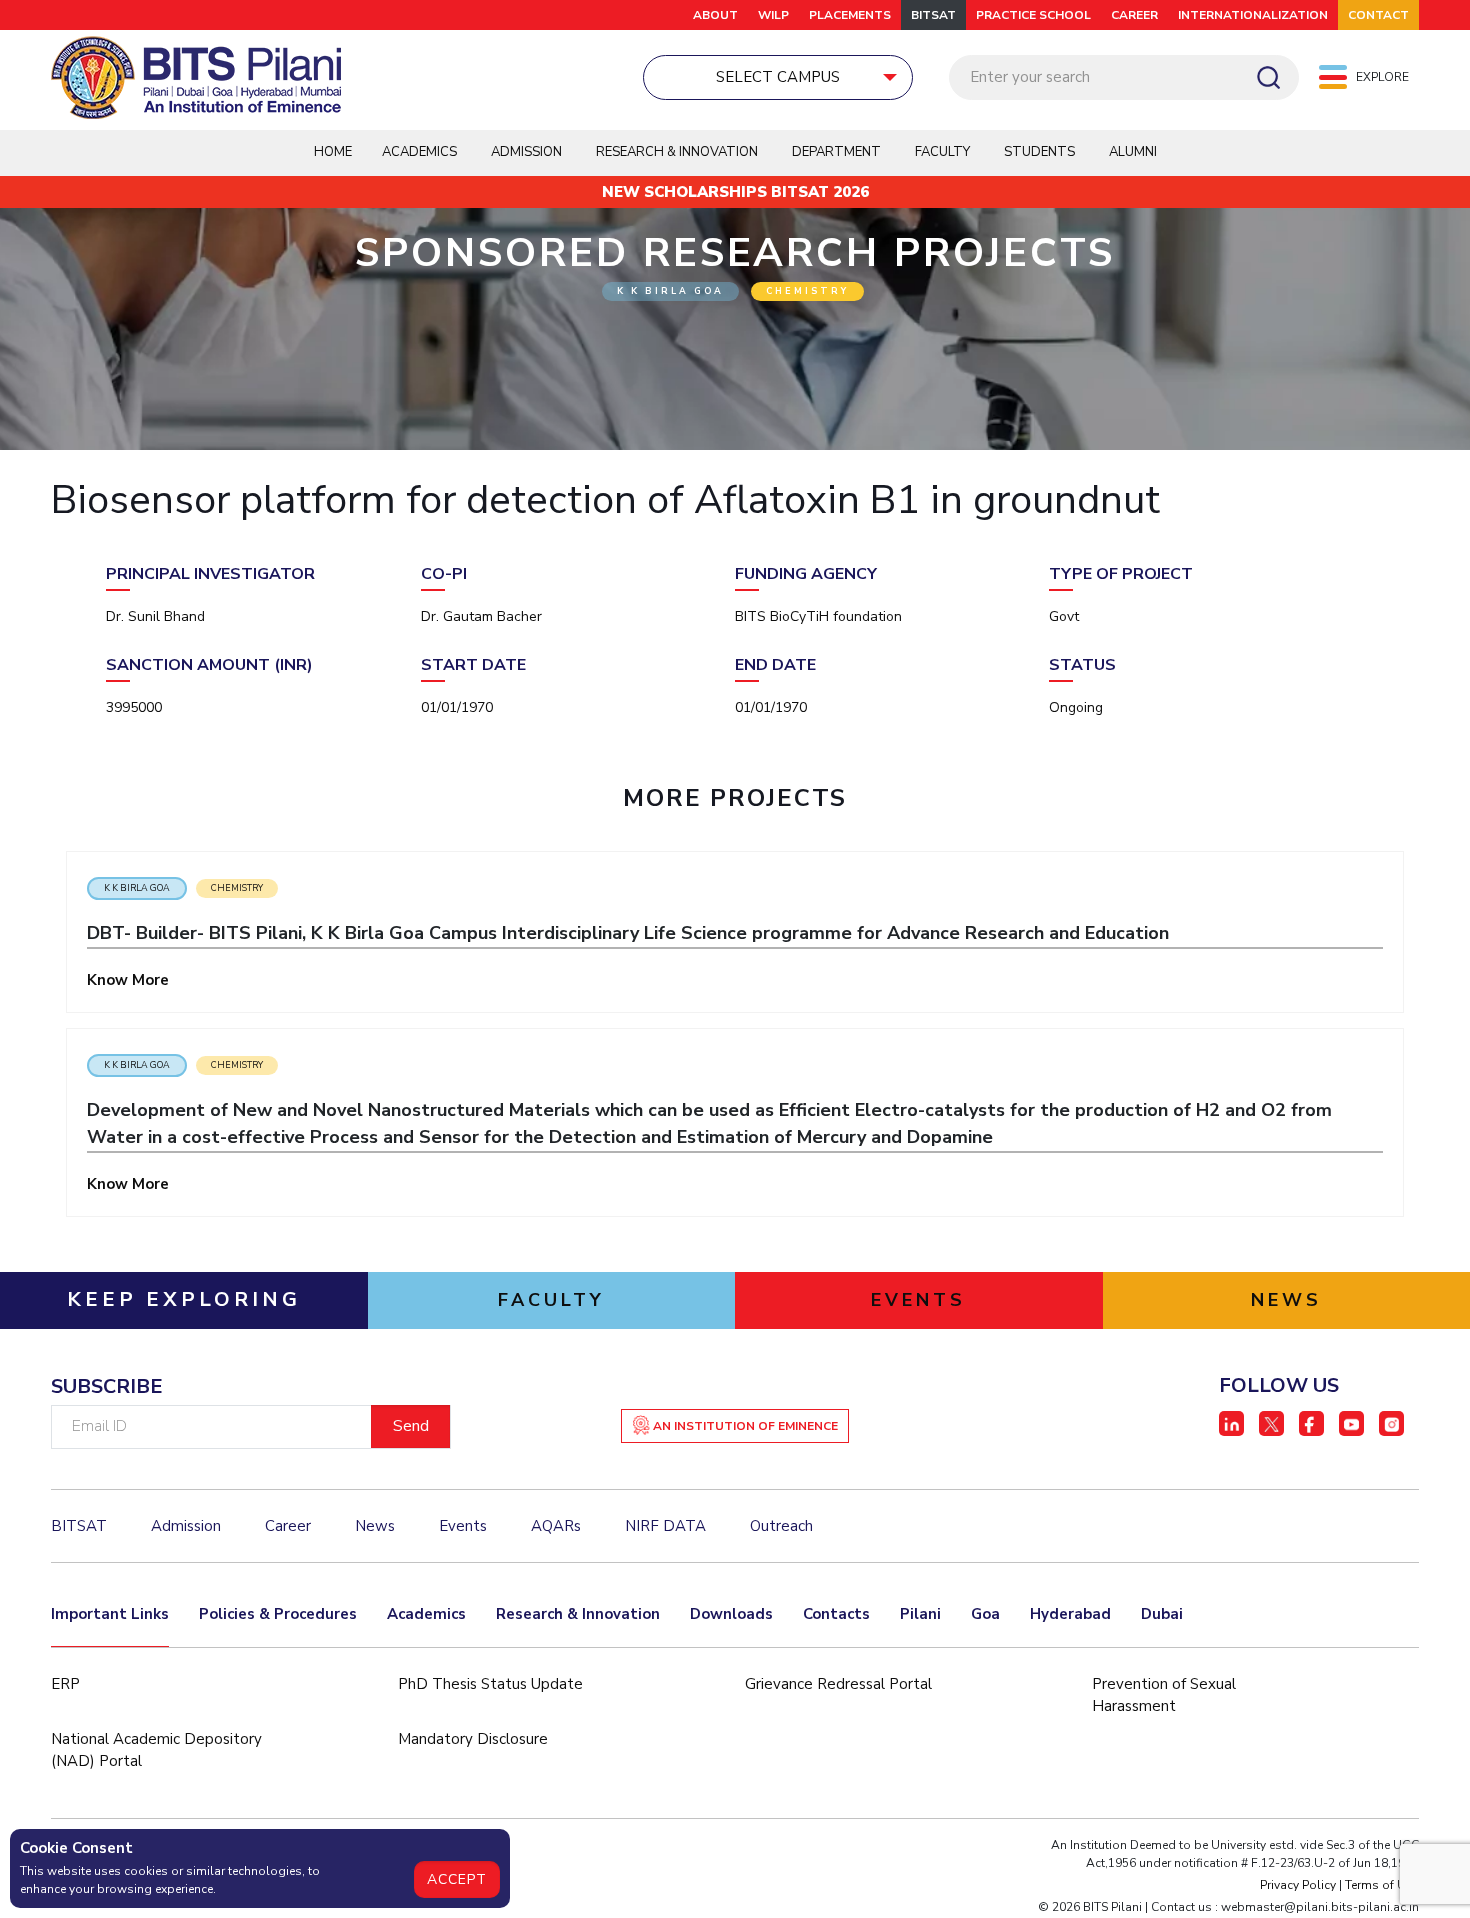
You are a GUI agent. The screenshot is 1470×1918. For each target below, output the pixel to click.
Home (333, 152)
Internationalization (1253, 15)
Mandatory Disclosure (473, 1739)
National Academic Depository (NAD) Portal (156, 1750)
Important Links (110, 1614)
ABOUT (715, 15)
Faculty (942, 152)
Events (463, 1526)
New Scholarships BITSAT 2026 (735, 192)
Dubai (1162, 1614)
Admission (526, 152)
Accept (457, 1879)
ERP (65, 1684)
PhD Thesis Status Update (490, 1684)
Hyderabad (1070, 1614)
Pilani (920, 1614)
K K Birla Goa (137, 888)
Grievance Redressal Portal (838, 1684)
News (375, 1526)
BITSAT (933, 15)
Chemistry (237, 888)
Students (1039, 152)
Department (836, 152)
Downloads (731, 1614)
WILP (773, 15)
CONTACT (1378, 15)
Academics (426, 1614)
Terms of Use (1382, 1885)
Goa (985, 1614)
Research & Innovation (578, 1614)
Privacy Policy (1298, 1885)
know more (130, 980)
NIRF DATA (665, 1526)
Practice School (1033, 15)
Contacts (836, 1614)
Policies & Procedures (278, 1614)
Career (1134, 15)
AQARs (556, 1526)
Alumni (1133, 152)
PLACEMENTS (850, 15)
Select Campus (778, 77)
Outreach (781, 1526)
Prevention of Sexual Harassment (1164, 1695)
